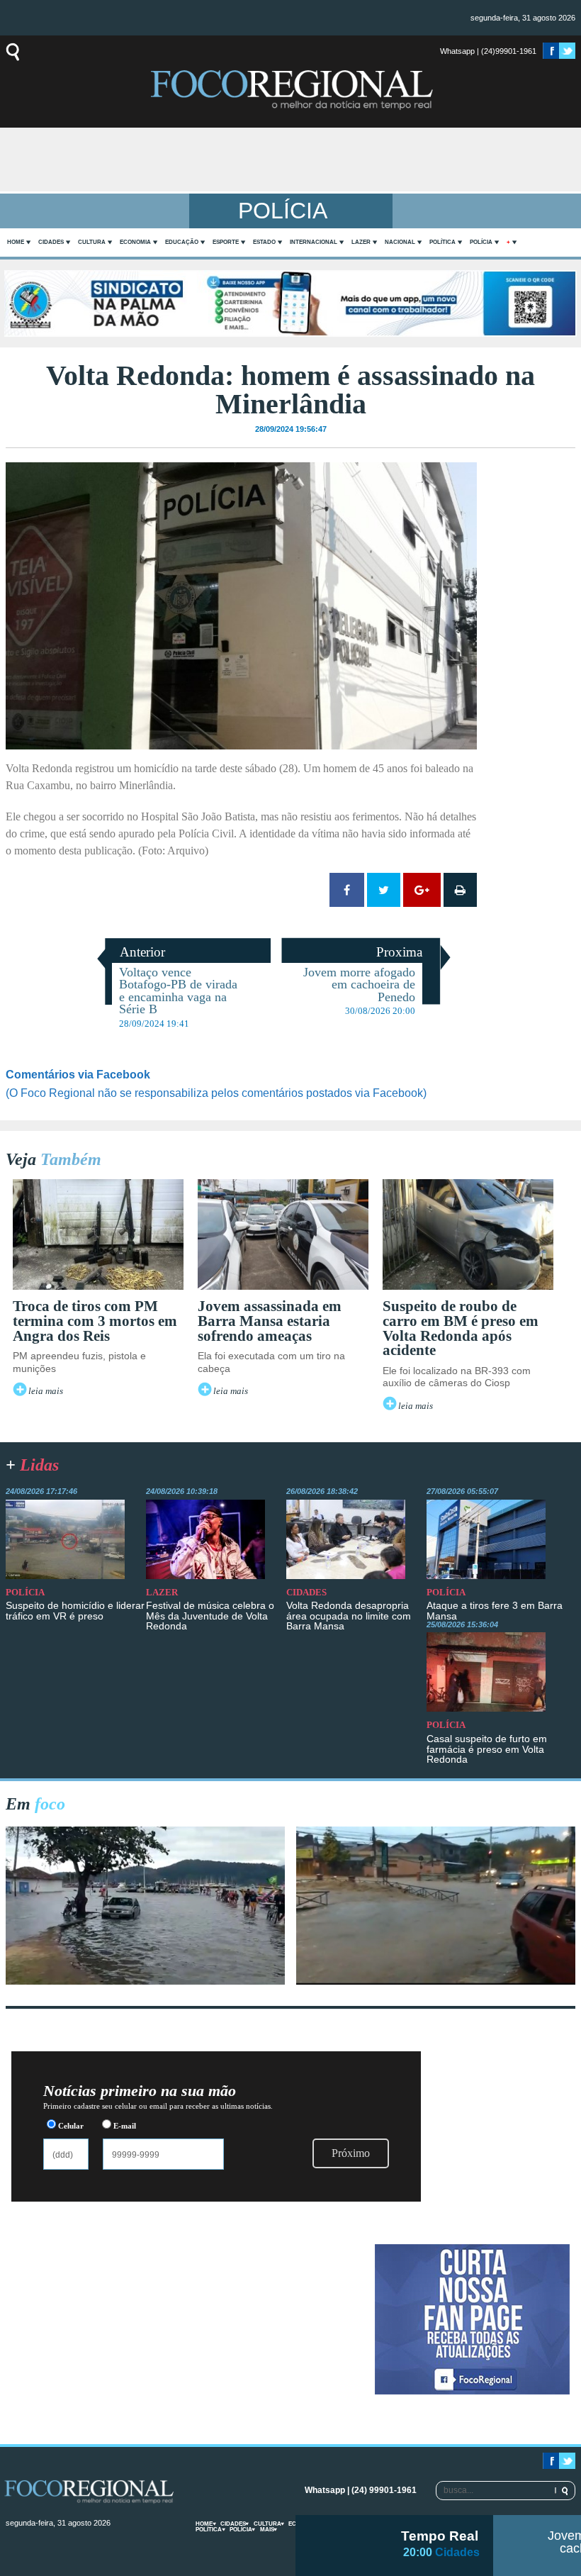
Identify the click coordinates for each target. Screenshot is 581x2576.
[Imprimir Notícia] (460, 890)
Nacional (400, 242)
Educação (182, 242)
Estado (264, 242)
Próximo (351, 2153)
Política (442, 242)
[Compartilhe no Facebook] (347, 890)
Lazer (361, 242)
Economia (135, 242)
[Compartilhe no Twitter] (384, 890)
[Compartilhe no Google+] (422, 890)
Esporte (226, 242)
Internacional (314, 242)
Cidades (51, 242)
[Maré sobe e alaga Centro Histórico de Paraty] (145, 1981)
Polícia (481, 242)
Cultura (92, 242)
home (16, 242)
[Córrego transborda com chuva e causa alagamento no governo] (436, 1981)
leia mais (46, 1391)
